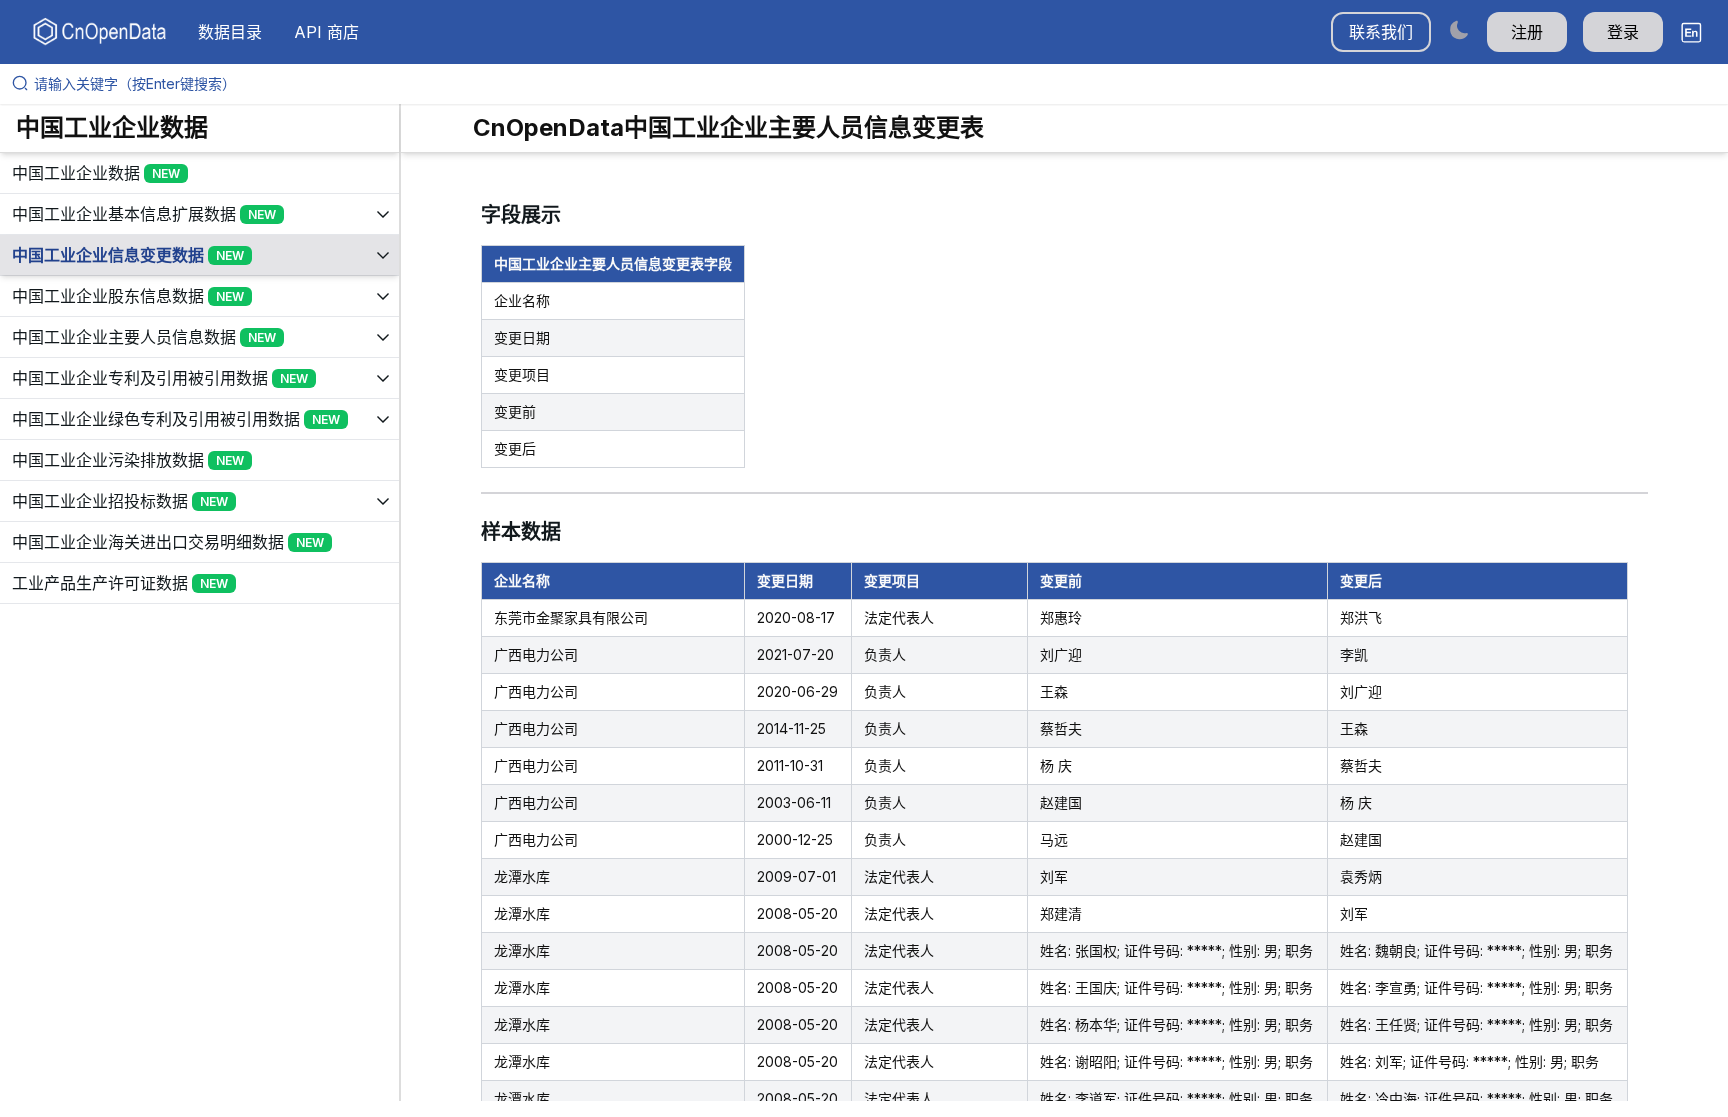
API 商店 (326, 32)
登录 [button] (1623, 32)
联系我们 (1381, 32)
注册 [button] (1527, 32)
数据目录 (230, 32)
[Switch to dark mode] (1459, 29)
